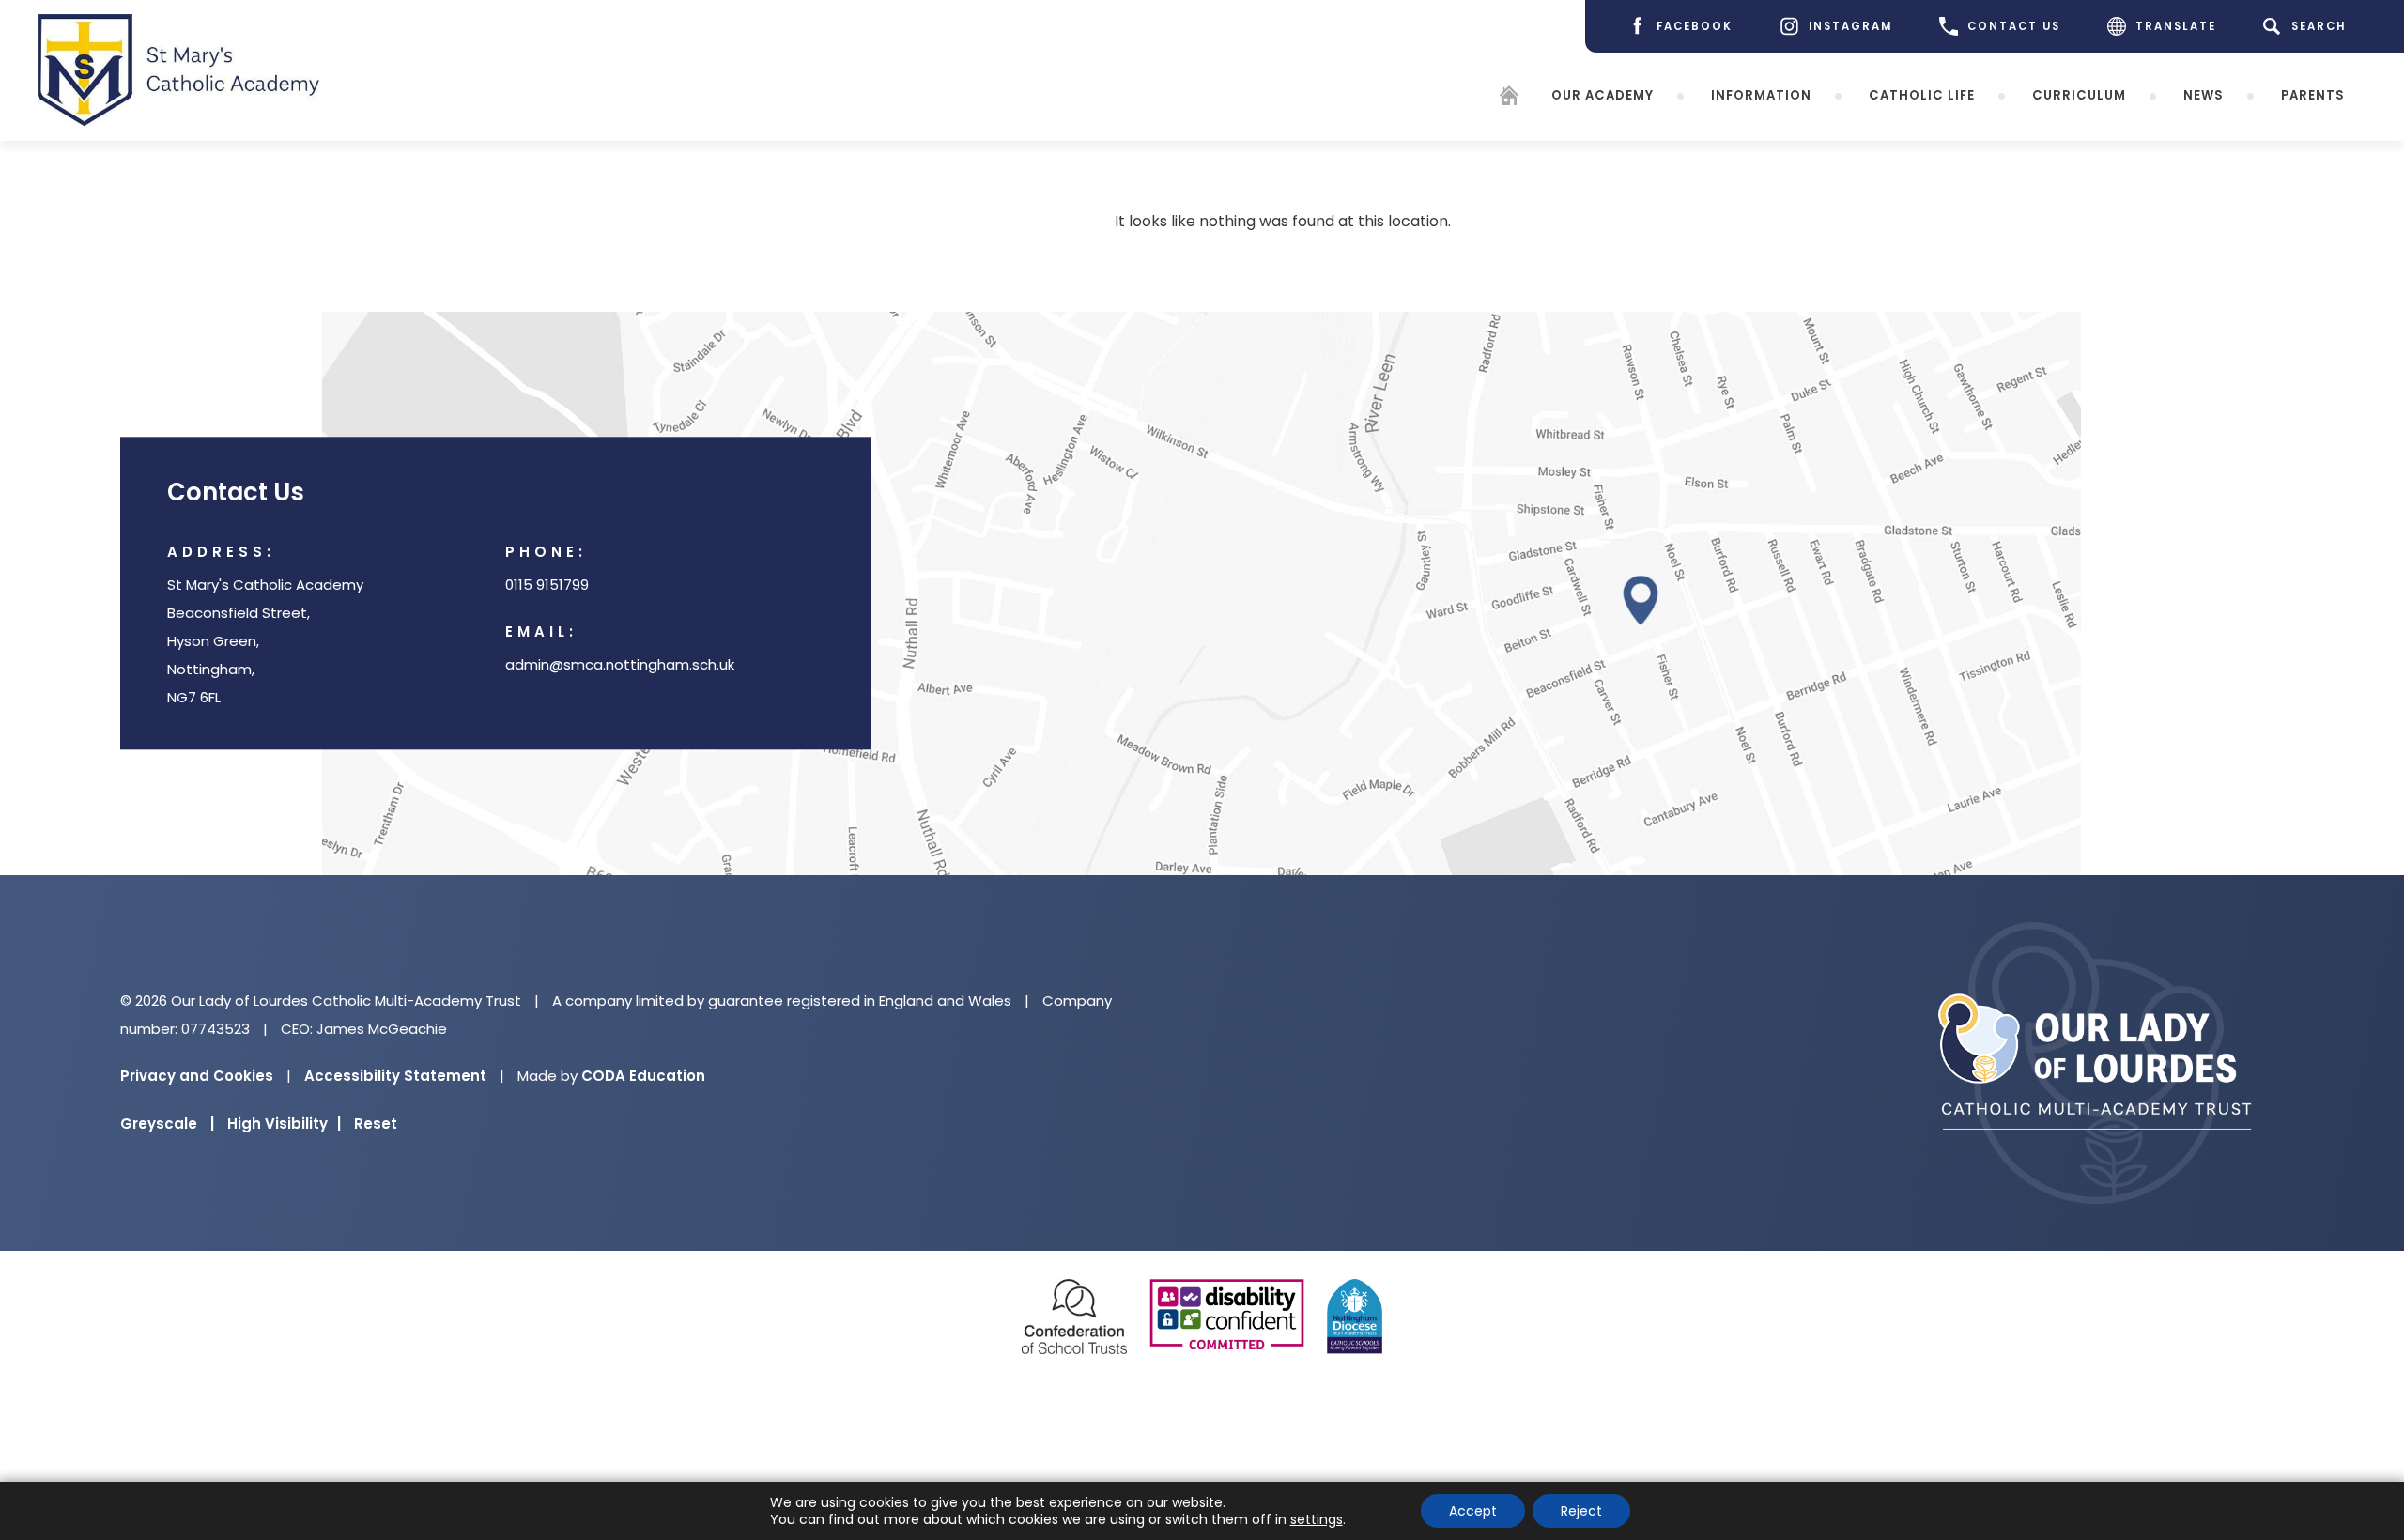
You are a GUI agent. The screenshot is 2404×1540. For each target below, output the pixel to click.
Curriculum (2079, 95)
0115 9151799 (547, 585)
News (2204, 95)
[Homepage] (1509, 99)
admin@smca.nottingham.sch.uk (620, 665)
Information (1761, 95)
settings (1317, 1519)
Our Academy (1603, 95)
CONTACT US (2014, 26)
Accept (1473, 1511)
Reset (376, 1124)
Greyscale (167, 1124)
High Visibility (284, 1124)
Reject (1581, 1511)
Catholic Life (1922, 95)
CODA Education (643, 1076)
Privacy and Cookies (197, 1076)
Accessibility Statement (395, 1076)
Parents (2313, 95)
